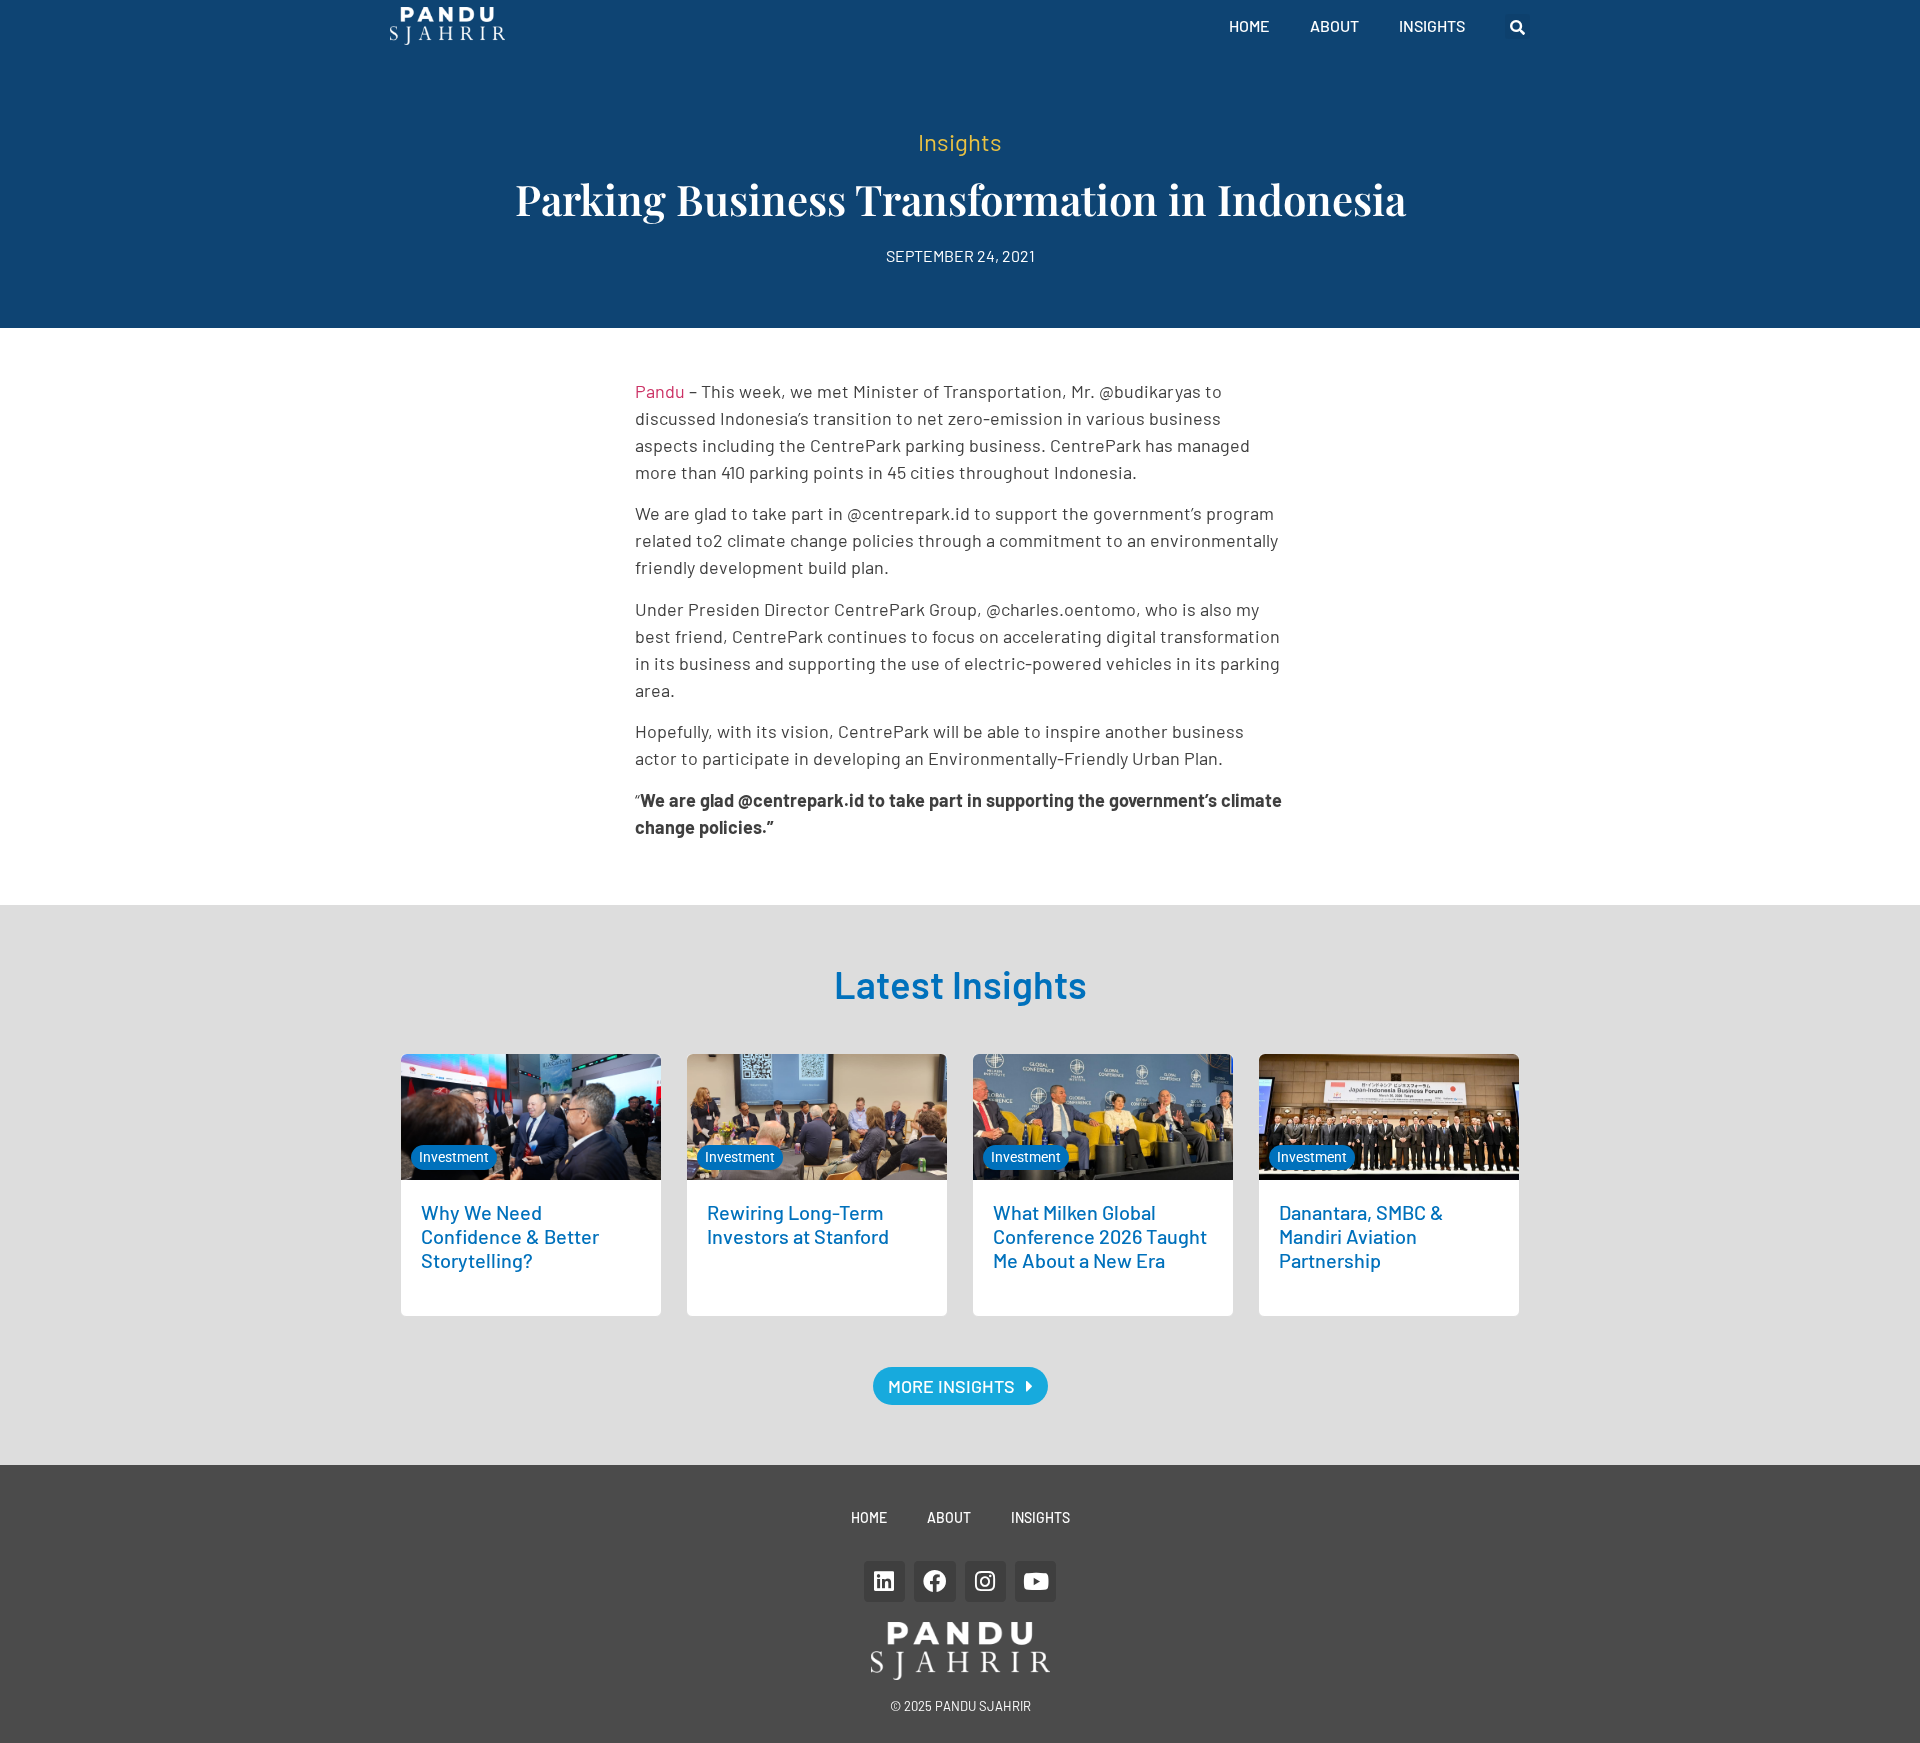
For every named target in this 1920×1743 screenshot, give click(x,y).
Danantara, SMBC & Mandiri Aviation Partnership (1361, 1236)
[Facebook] (934, 1581)
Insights (1432, 25)
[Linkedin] (884, 1581)
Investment (454, 1157)
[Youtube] (1035, 1581)
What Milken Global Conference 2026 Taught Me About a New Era (1100, 1236)
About (1334, 25)
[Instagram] (985, 1581)
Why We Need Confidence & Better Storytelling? (510, 1236)
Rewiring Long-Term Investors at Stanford (798, 1224)
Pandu (660, 391)
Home (1249, 25)
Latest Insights (960, 984)
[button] (1517, 26)
